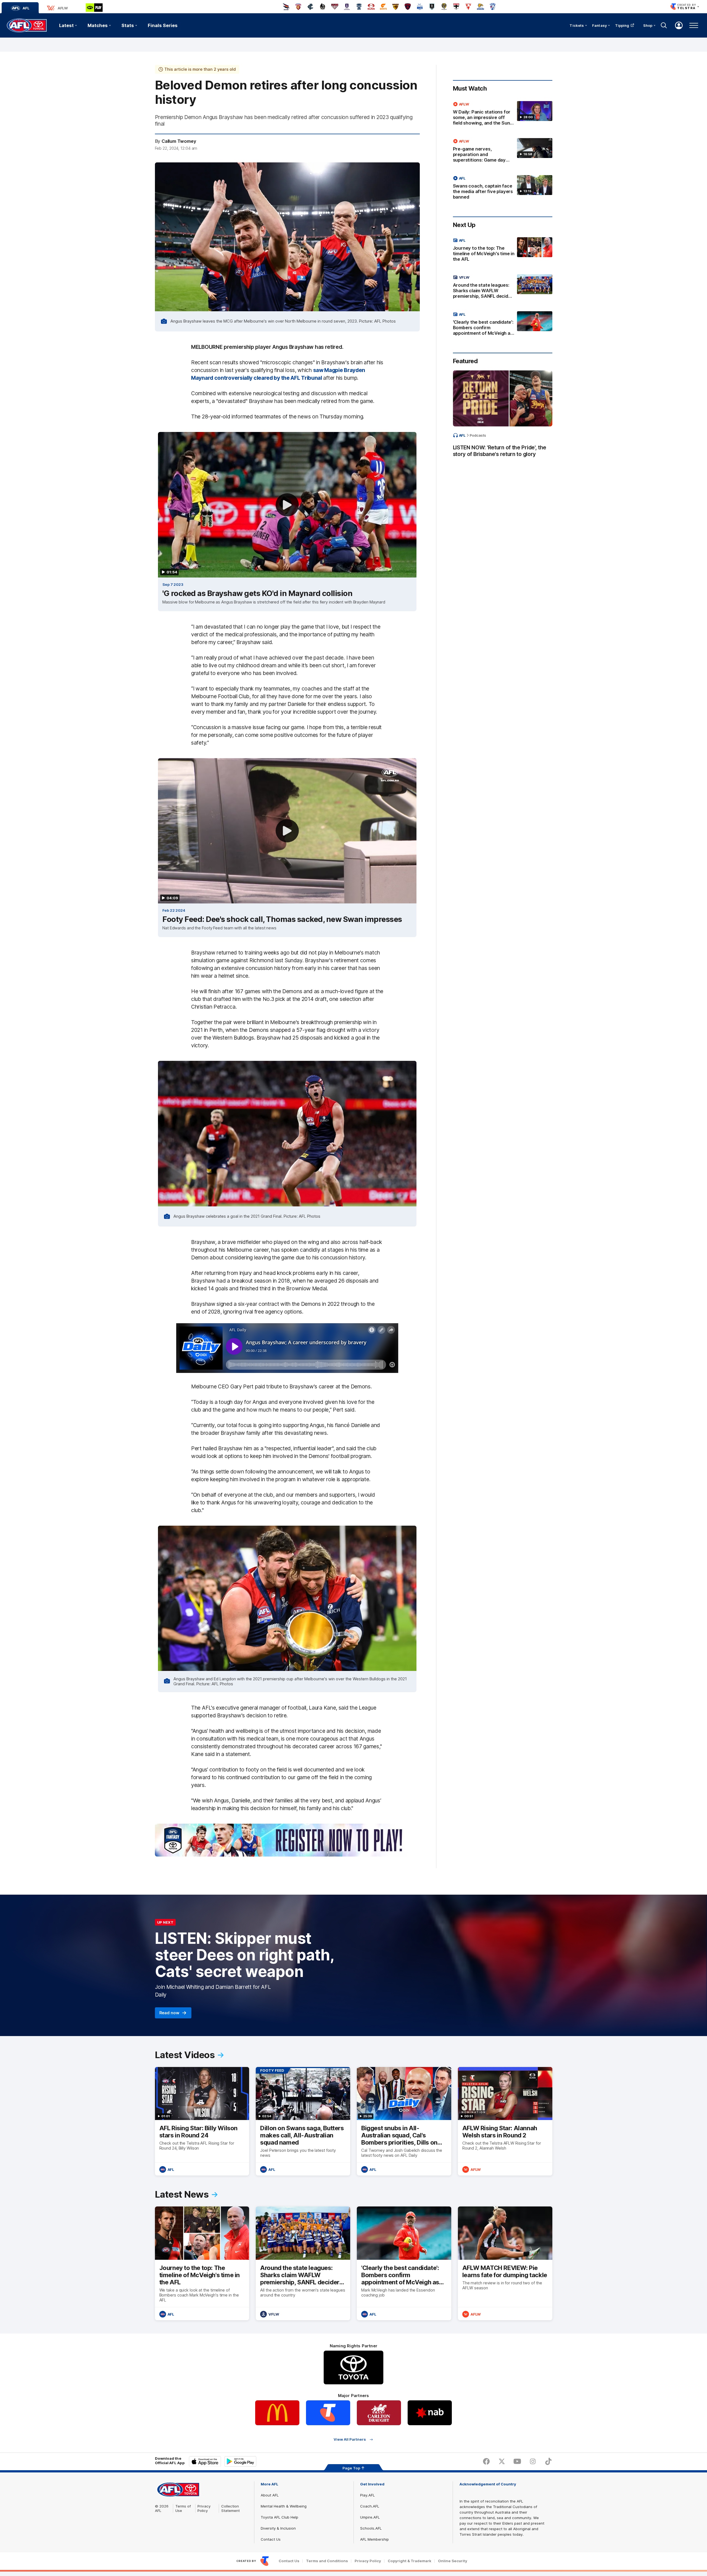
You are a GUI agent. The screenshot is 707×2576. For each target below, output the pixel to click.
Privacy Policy (204, 2508)
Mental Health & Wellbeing (284, 2506)
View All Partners (350, 2439)
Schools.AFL (371, 2528)
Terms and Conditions (327, 2561)
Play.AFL (367, 2495)
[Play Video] (287, 505)
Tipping (622, 25)
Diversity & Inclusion (278, 2528)
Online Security (453, 2561)
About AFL (270, 2495)
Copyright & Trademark (410, 2561)
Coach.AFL (370, 2506)
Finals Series (163, 25)
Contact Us (271, 2539)
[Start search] (664, 25)
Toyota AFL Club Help (279, 2517)
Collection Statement (230, 2508)
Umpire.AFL (370, 2517)
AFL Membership (374, 2539)
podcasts (478, 435)
